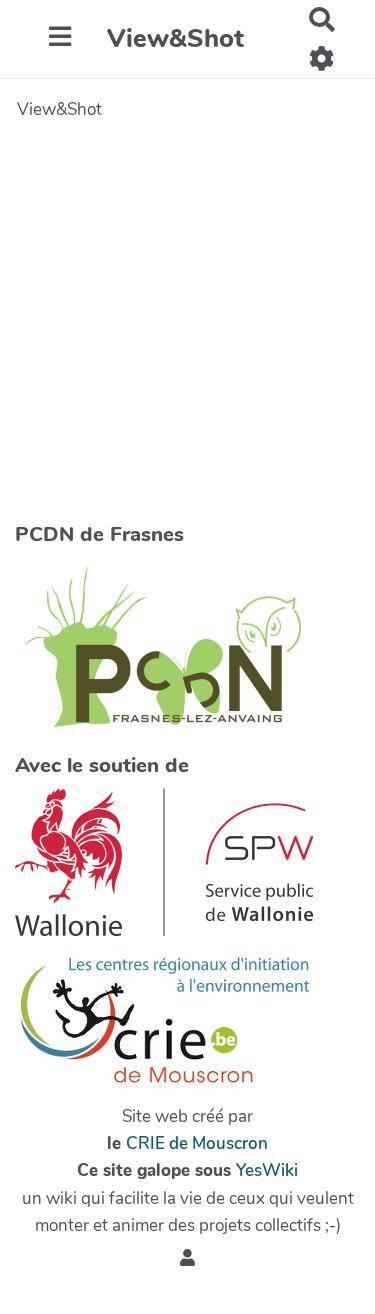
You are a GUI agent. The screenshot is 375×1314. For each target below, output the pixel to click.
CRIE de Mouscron (197, 1143)
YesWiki (267, 1170)
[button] (187, 1259)
